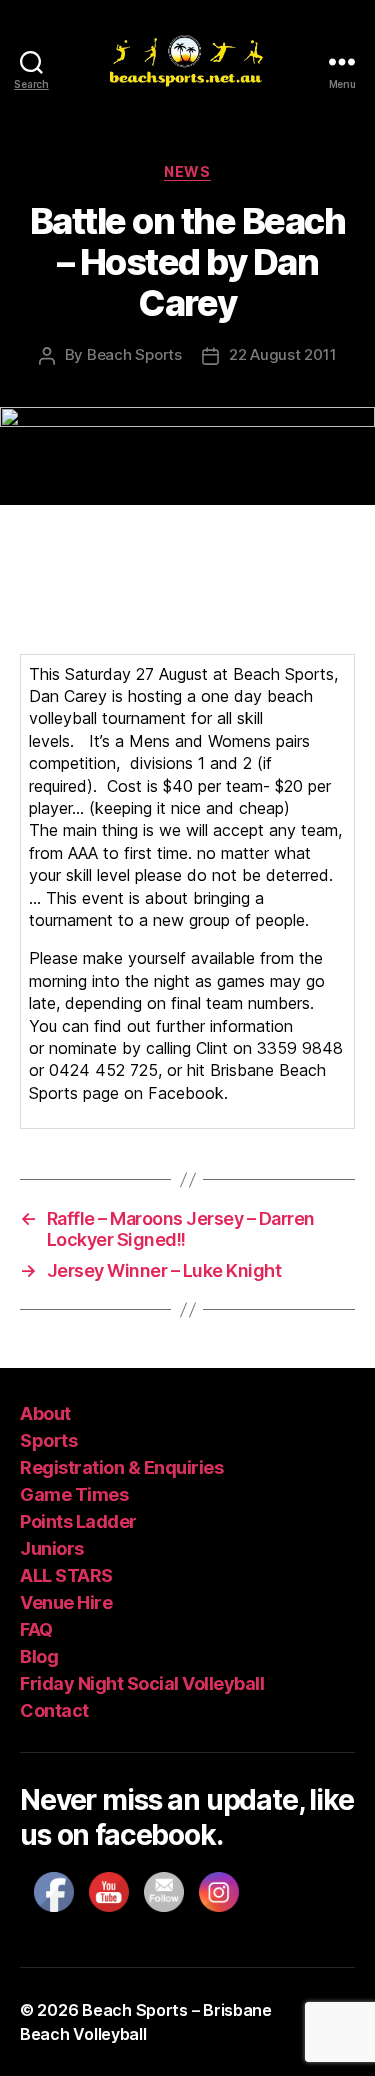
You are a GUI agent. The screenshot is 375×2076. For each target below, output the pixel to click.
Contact (54, 1710)
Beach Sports (134, 354)
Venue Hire (66, 1602)
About (45, 1413)
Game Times (74, 1494)
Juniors (52, 1548)
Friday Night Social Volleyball (142, 1683)
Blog (39, 1656)
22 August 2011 (282, 354)
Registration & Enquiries (121, 1467)
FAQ (36, 1629)
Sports (48, 1440)
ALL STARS (66, 1575)
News (187, 171)
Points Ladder (78, 1521)
